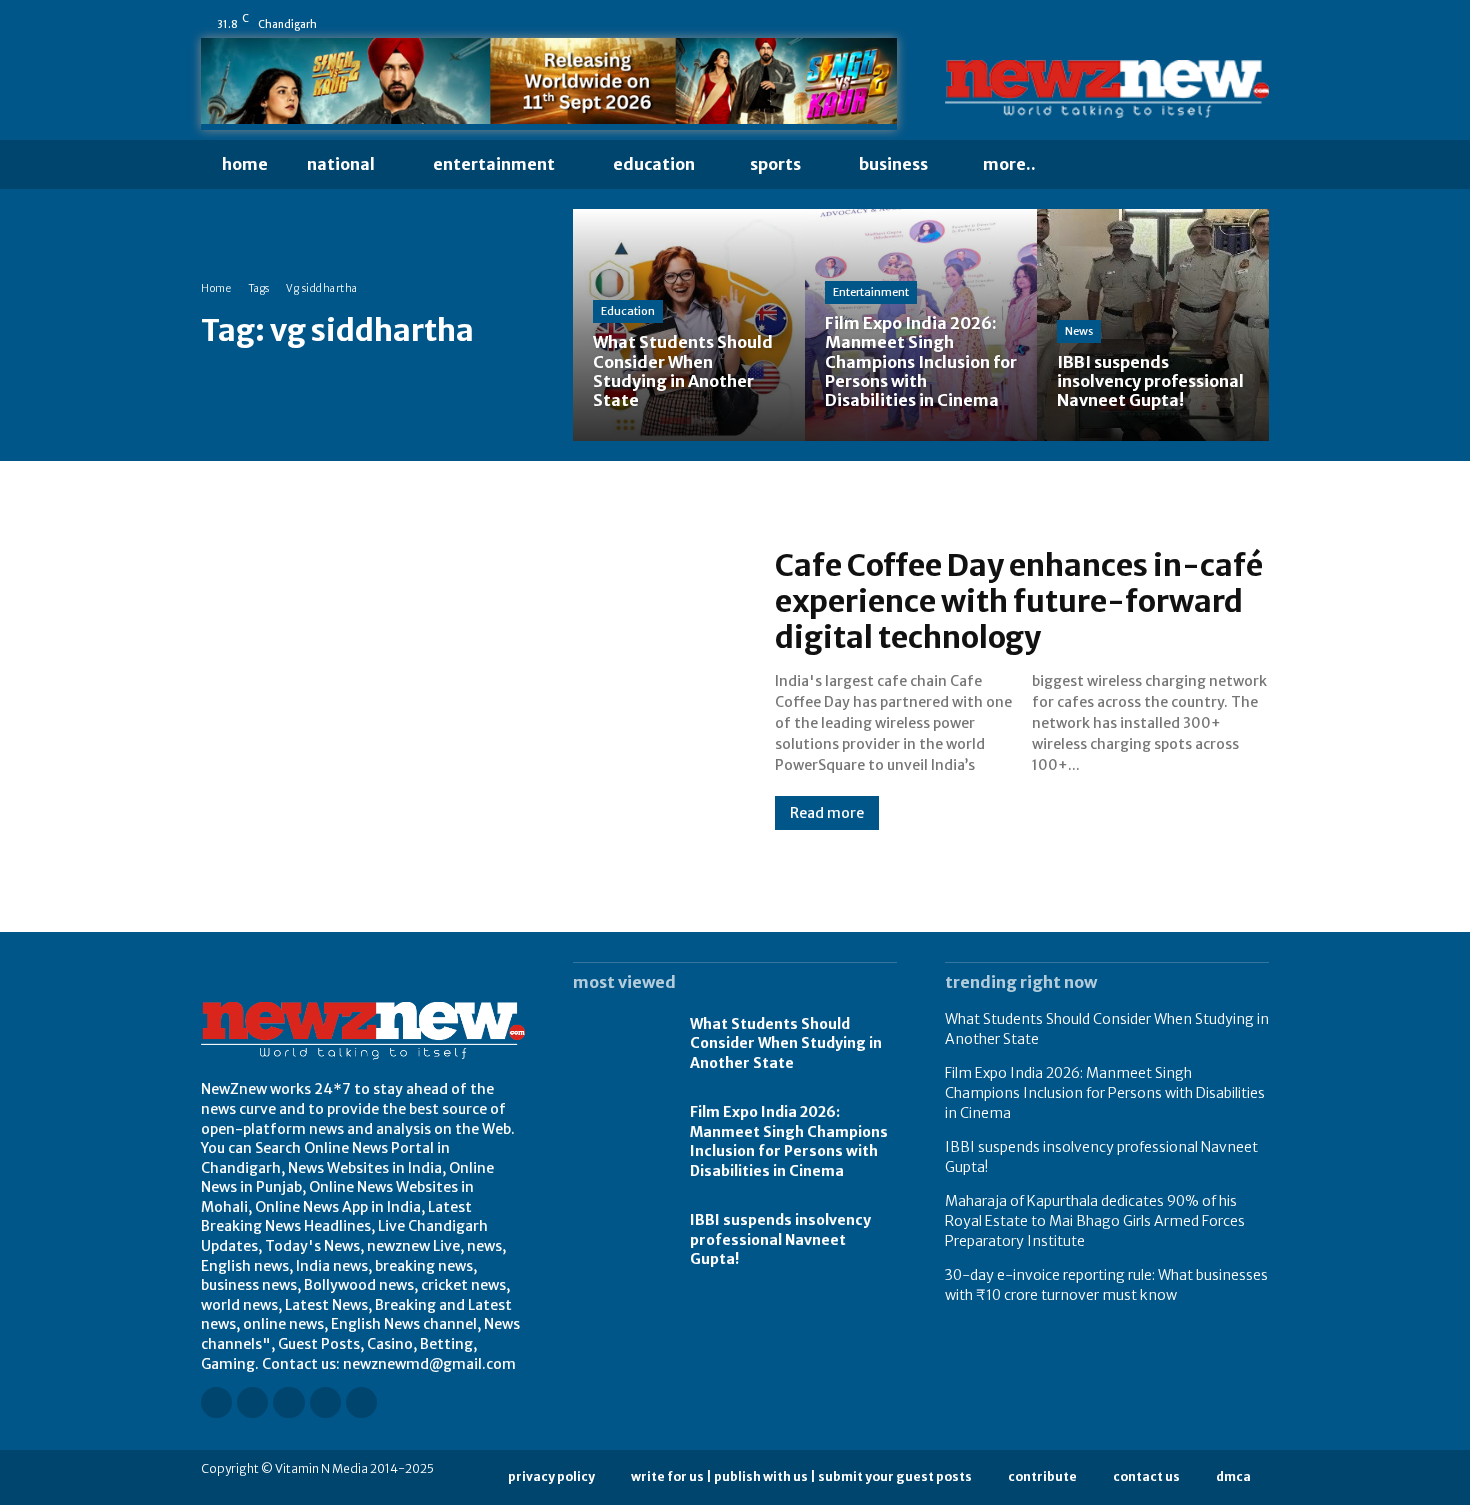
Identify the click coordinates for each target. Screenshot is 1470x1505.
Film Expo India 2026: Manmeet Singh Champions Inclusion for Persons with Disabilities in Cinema (789, 1141)
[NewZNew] (1107, 89)
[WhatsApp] (1260, 24)
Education (628, 311)
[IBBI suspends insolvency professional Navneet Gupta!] (1153, 325)
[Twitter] (1232, 24)
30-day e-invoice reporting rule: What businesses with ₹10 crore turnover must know (1106, 1285)
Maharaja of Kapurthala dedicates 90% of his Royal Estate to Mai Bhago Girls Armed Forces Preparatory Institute (1095, 1220)
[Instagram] (1120, 24)
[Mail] (1176, 24)
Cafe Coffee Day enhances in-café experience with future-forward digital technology (1019, 601)
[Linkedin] (1148, 24)
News (1079, 331)
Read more (827, 813)
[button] (1095, 165)
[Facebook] (1092, 24)
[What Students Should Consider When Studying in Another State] (689, 325)
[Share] (1204, 24)
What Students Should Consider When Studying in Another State (786, 1043)
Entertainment (871, 292)
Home (216, 288)
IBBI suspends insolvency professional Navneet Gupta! (780, 1239)
